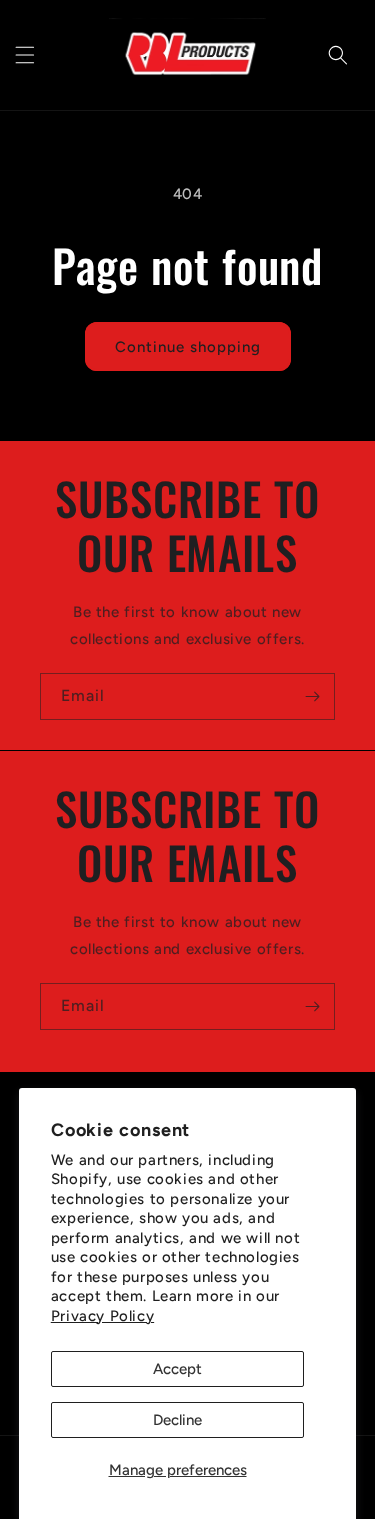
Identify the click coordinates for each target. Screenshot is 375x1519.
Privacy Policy (102, 1316)
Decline (177, 1420)
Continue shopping (188, 347)
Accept (177, 1369)
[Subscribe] (312, 696)
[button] (25, 55)
